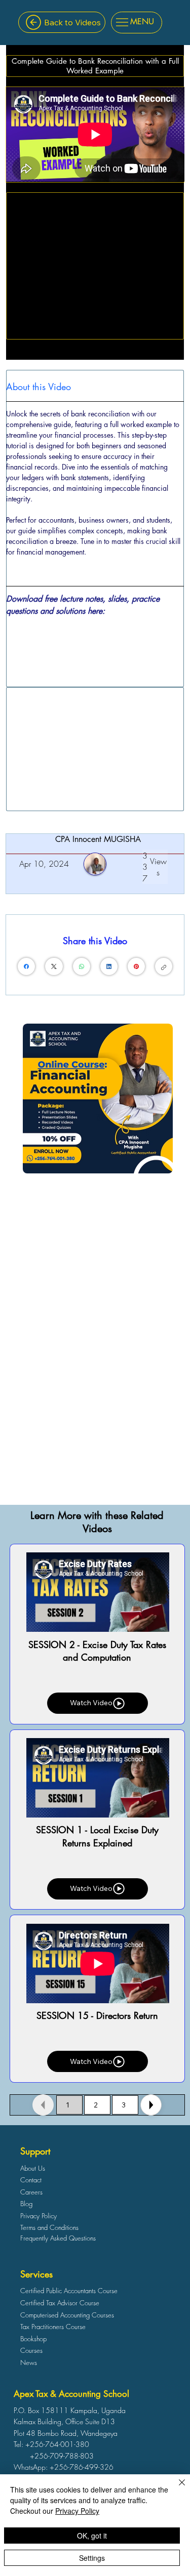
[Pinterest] (136, 966)
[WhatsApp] (82, 966)
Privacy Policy (77, 2511)
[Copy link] (164, 966)
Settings (92, 2558)
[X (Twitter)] (54, 966)
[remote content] (95, 641)
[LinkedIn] (109, 966)
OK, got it (92, 2536)
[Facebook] (26, 966)
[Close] (151, 2105)
